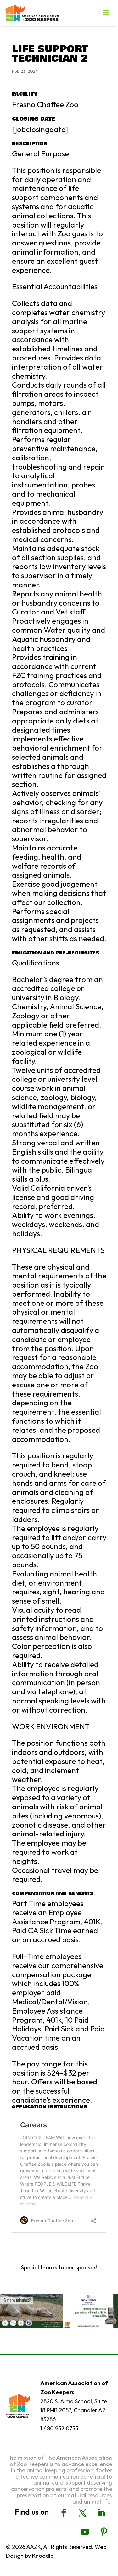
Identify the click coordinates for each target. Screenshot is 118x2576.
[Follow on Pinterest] (104, 2532)
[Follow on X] (82, 2513)
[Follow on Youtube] (85, 2532)
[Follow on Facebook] (64, 2513)
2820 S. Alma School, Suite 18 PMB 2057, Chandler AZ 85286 (74, 2410)
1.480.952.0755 (59, 2428)
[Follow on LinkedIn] (101, 2513)
